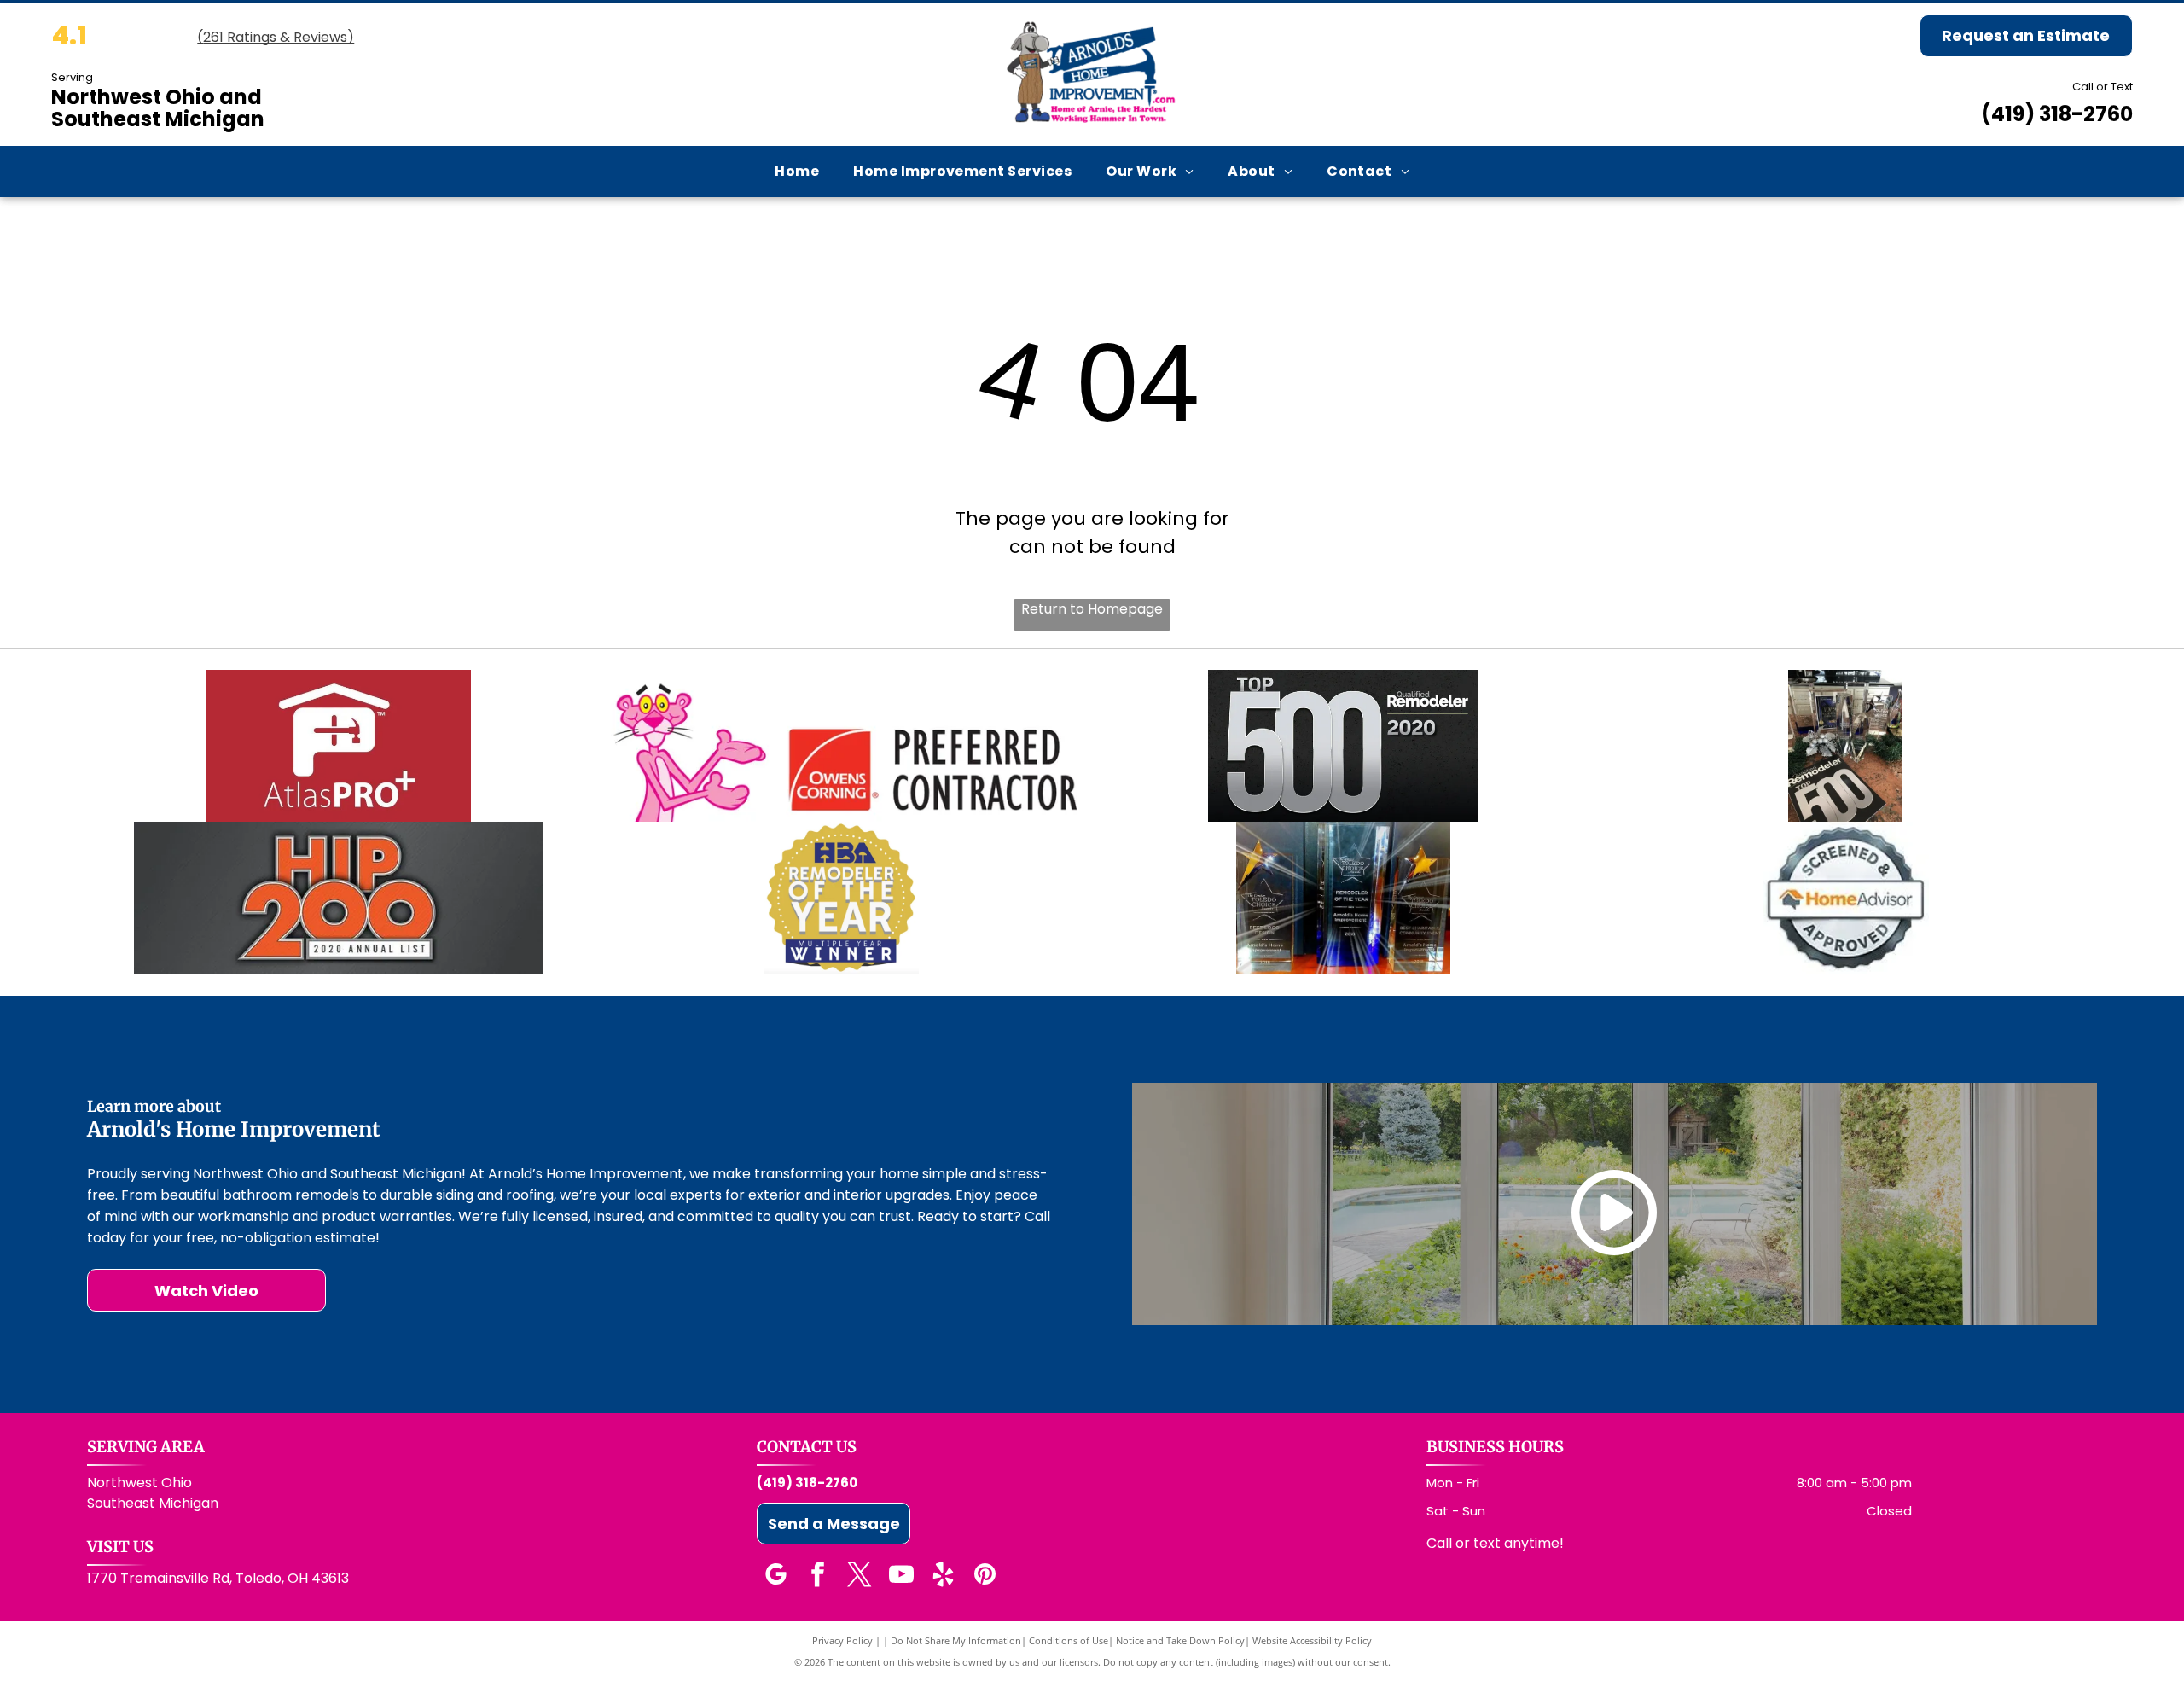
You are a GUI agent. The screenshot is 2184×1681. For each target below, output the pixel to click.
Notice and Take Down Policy (1180, 1640)
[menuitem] (797, 171)
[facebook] (817, 1576)
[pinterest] (985, 1576)
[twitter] (859, 1576)
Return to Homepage (1092, 609)
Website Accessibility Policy (1312, 1640)
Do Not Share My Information (956, 1640)
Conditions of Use (1069, 1640)
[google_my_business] (775, 1576)
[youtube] (901, 1576)
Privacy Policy (842, 1640)
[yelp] (943, 1576)
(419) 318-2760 (2057, 114)
